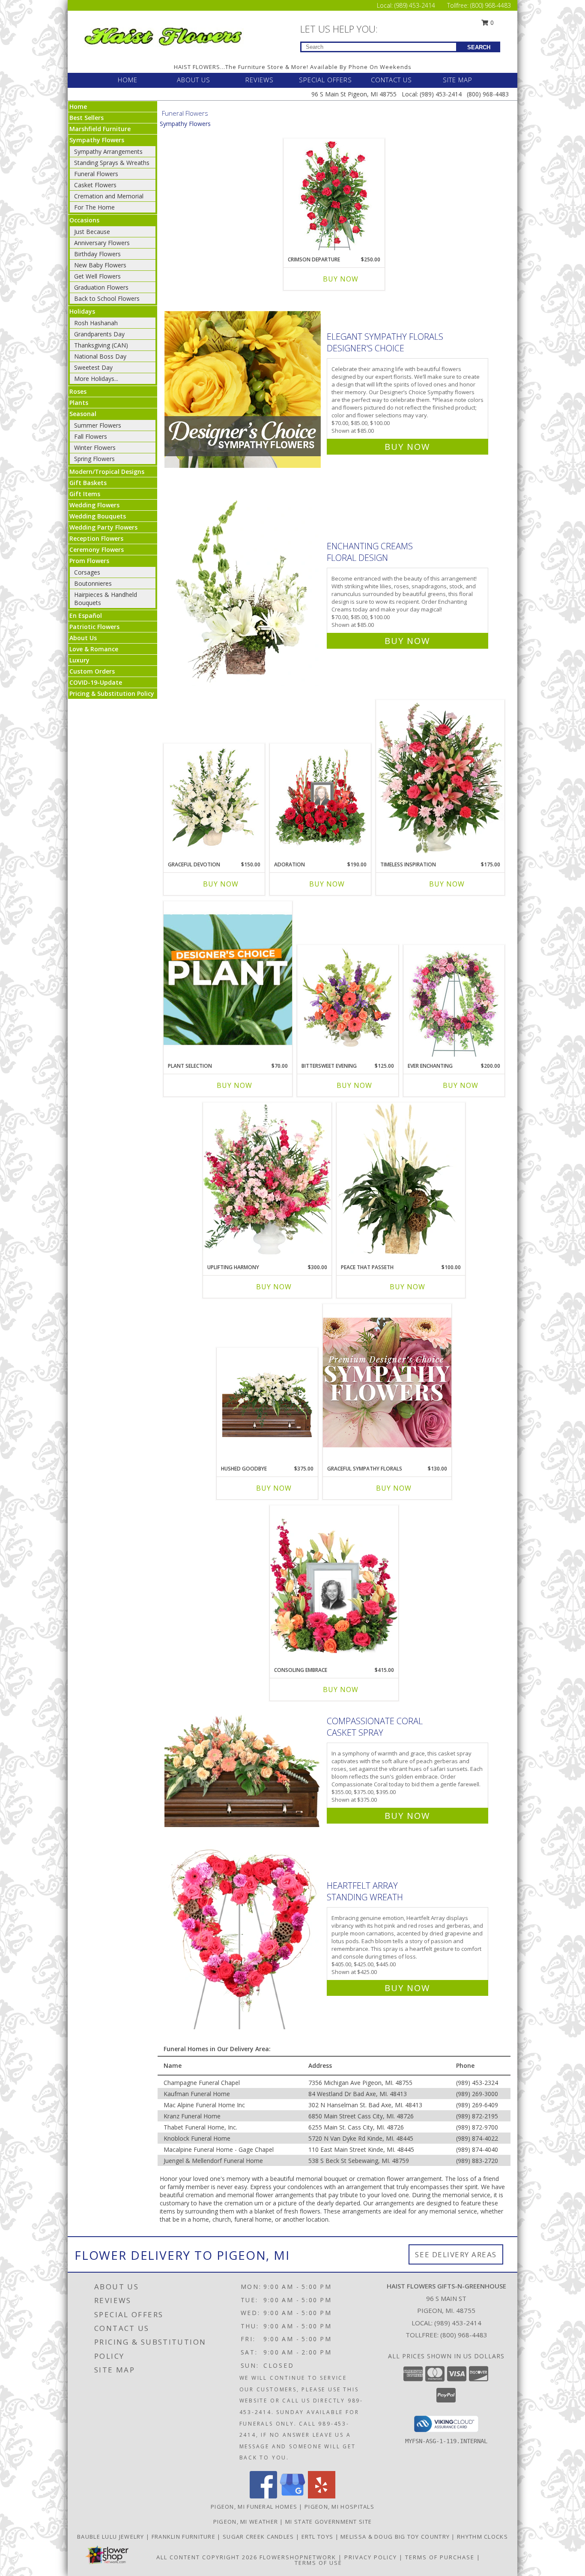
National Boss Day (100, 356)
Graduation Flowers (101, 287)
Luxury (79, 660)
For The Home (94, 207)
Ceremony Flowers (97, 550)
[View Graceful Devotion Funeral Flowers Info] (214, 800)
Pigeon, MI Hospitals (339, 2507)
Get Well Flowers (97, 276)
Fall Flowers (91, 436)
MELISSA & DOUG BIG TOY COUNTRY (396, 2537)
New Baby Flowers (100, 265)
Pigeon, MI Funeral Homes (254, 2507)
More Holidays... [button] (96, 379)
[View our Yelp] (322, 2496)
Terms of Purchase (440, 2557)
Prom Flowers (89, 561)
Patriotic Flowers (94, 627)
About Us (83, 638)
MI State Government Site (328, 2522)
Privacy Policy (371, 2557)
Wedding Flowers (94, 505)
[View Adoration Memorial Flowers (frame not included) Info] (321, 800)
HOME (128, 80)
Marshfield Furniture (100, 129)
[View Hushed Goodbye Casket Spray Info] (267, 1404)
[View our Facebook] (263, 2496)
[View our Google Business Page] (292, 2496)
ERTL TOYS (318, 2537)
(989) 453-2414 (416, 5)
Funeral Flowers (96, 174)
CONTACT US (391, 80)
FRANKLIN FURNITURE (185, 2537)
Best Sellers (87, 118)
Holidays (82, 311)
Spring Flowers (94, 459)
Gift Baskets (88, 483)
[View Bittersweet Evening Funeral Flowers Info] (348, 1002)
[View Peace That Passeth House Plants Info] (401, 1181)
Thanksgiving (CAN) (101, 345)
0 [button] (491, 22)
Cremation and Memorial (109, 196)
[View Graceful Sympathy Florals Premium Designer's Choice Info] (387, 1382)
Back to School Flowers (107, 298)
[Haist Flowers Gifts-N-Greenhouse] (163, 35)
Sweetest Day (93, 367)
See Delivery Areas (456, 2254)
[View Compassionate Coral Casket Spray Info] (243, 1766)
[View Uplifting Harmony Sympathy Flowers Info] (267, 1181)
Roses (78, 391)
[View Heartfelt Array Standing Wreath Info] (243, 1935)
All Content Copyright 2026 (207, 2557)
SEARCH (479, 47)
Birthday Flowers (97, 254)
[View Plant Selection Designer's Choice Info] (228, 979)
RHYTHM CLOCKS (482, 2537)
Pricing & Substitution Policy (112, 693)
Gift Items (85, 494)
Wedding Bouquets (98, 516)
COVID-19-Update (96, 682)
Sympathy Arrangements (108, 151)
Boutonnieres (93, 583)
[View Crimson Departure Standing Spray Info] (334, 195)
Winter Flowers (95, 448)
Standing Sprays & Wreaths (112, 163)
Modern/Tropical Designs (107, 472)
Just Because (92, 232)
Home (78, 106)
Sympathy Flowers (97, 140)
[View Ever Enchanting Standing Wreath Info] (454, 1002)
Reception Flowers (96, 538)
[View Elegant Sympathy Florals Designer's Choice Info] (243, 390)
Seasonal (83, 414)
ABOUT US (194, 80)
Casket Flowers (95, 185)
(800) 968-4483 (491, 5)
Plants (79, 403)
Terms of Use (318, 2563)
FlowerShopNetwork (298, 2557)
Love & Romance (94, 649)
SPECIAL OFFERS (325, 80)
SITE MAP (458, 80)
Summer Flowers (98, 425)
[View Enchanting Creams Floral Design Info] (243, 592)
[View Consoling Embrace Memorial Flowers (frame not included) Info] (334, 1584)
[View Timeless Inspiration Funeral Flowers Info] (440, 778)
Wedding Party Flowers (103, 527)
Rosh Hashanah (96, 323)
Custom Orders (92, 671)
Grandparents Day (99, 334)
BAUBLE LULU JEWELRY (112, 2537)
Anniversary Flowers (102, 243)
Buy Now (341, 279)
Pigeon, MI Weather (246, 2522)
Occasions (84, 220)
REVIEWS (260, 80)
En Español (86, 616)
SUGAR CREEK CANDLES (259, 2537)
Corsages (87, 572)
